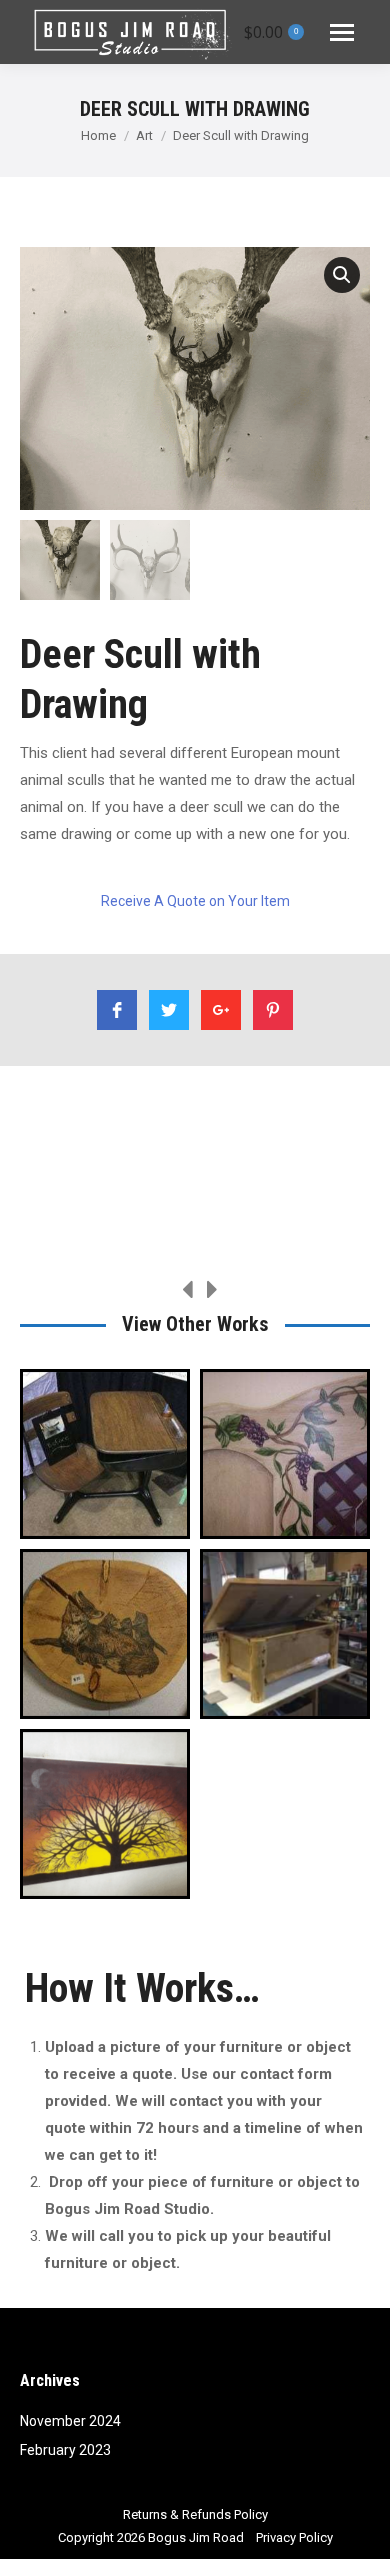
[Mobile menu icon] (342, 32)
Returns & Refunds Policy (195, 2514)
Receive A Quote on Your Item (195, 901)
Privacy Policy (294, 2537)
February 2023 (65, 2450)
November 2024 (70, 2421)
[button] (342, 275)
